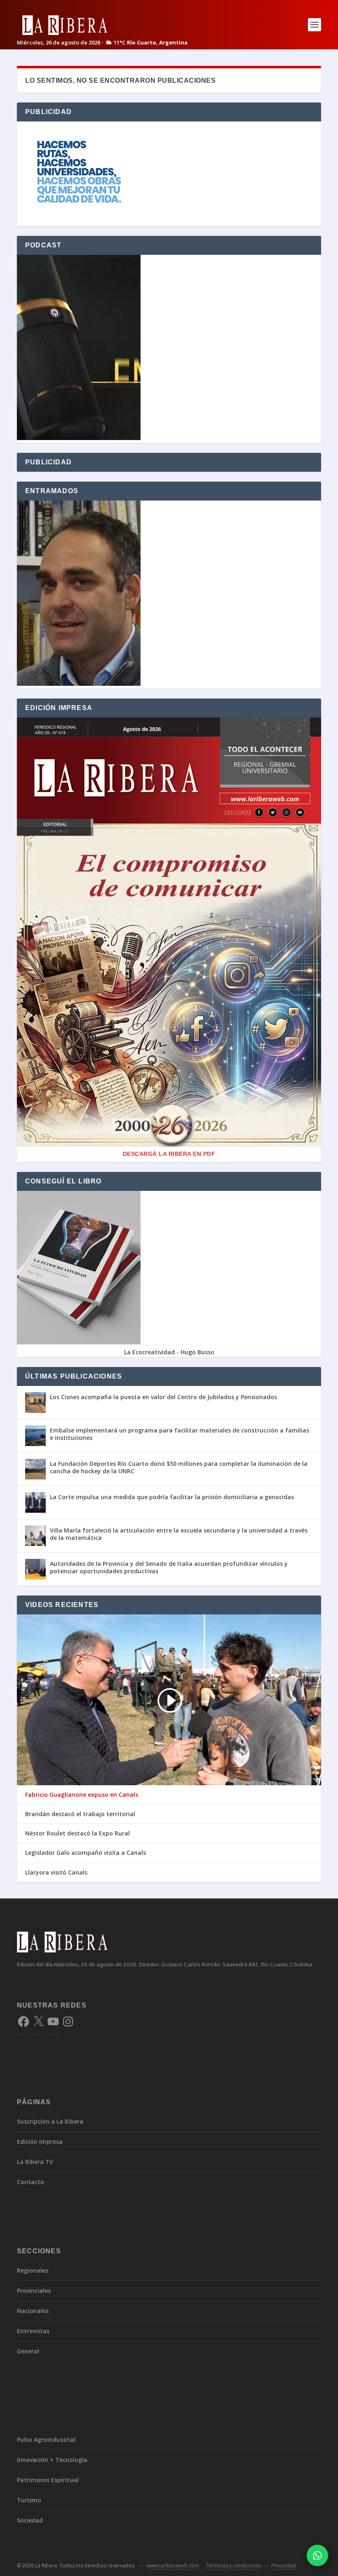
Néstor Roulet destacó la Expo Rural (77, 1833)
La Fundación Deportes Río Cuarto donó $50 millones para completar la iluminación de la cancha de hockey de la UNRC (179, 1467)
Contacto (31, 2182)
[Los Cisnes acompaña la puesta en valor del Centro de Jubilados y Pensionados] (35, 1402)
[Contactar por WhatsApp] (317, 2555)
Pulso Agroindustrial (46, 2440)
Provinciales (34, 2291)
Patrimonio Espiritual (48, 2480)
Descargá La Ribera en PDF (169, 1154)
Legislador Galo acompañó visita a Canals (86, 1853)
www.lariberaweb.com (173, 2566)
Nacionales (33, 2311)
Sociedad (30, 2520)
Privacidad (284, 2566)
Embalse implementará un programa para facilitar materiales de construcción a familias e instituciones (180, 1434)
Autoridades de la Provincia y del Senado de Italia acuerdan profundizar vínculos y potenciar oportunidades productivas (169, 1567)
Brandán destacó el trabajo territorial (80, 1814)
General (28, 2351)
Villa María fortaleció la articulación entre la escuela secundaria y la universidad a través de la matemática (179, 1534)
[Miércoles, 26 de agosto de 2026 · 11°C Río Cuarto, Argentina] (102, 24)
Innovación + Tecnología (52, 2460)
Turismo (29, 2500)
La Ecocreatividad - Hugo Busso (169, 1352)
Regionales (33, 2270)
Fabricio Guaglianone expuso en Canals (82, 1795)
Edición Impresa (40, 2142)
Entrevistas (33, 2331)
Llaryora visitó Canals (56, 1873)
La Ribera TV (35, 2162)
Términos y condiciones (234, 2566)
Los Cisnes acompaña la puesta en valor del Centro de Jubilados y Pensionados (163, 1397)
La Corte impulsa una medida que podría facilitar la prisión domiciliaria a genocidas (172, 1497)
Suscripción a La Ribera (50, 2121)
